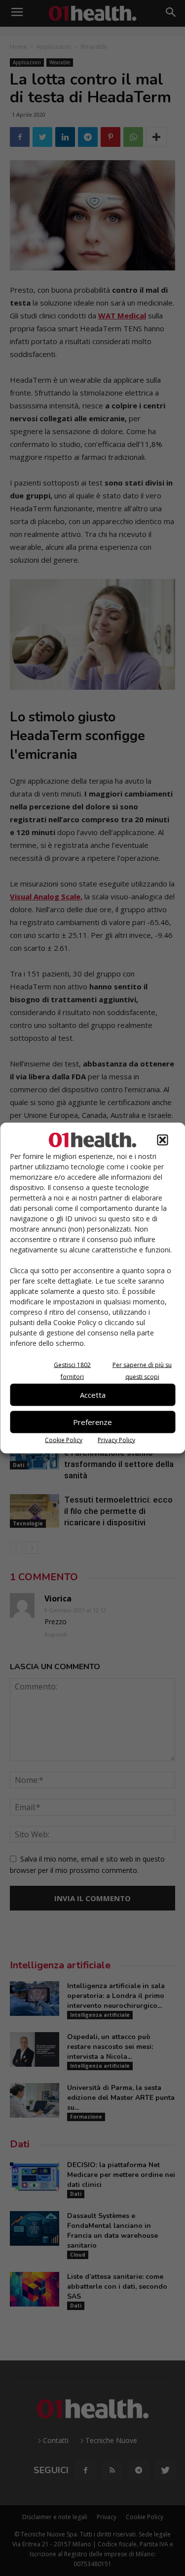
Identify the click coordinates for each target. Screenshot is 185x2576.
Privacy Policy (116, 1440)
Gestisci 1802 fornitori (72, 1370)
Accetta (93, 1395)
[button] (162, 1140)
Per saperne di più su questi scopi (142, 1370)
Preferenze (92, 1422)
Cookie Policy (64, 1440)
